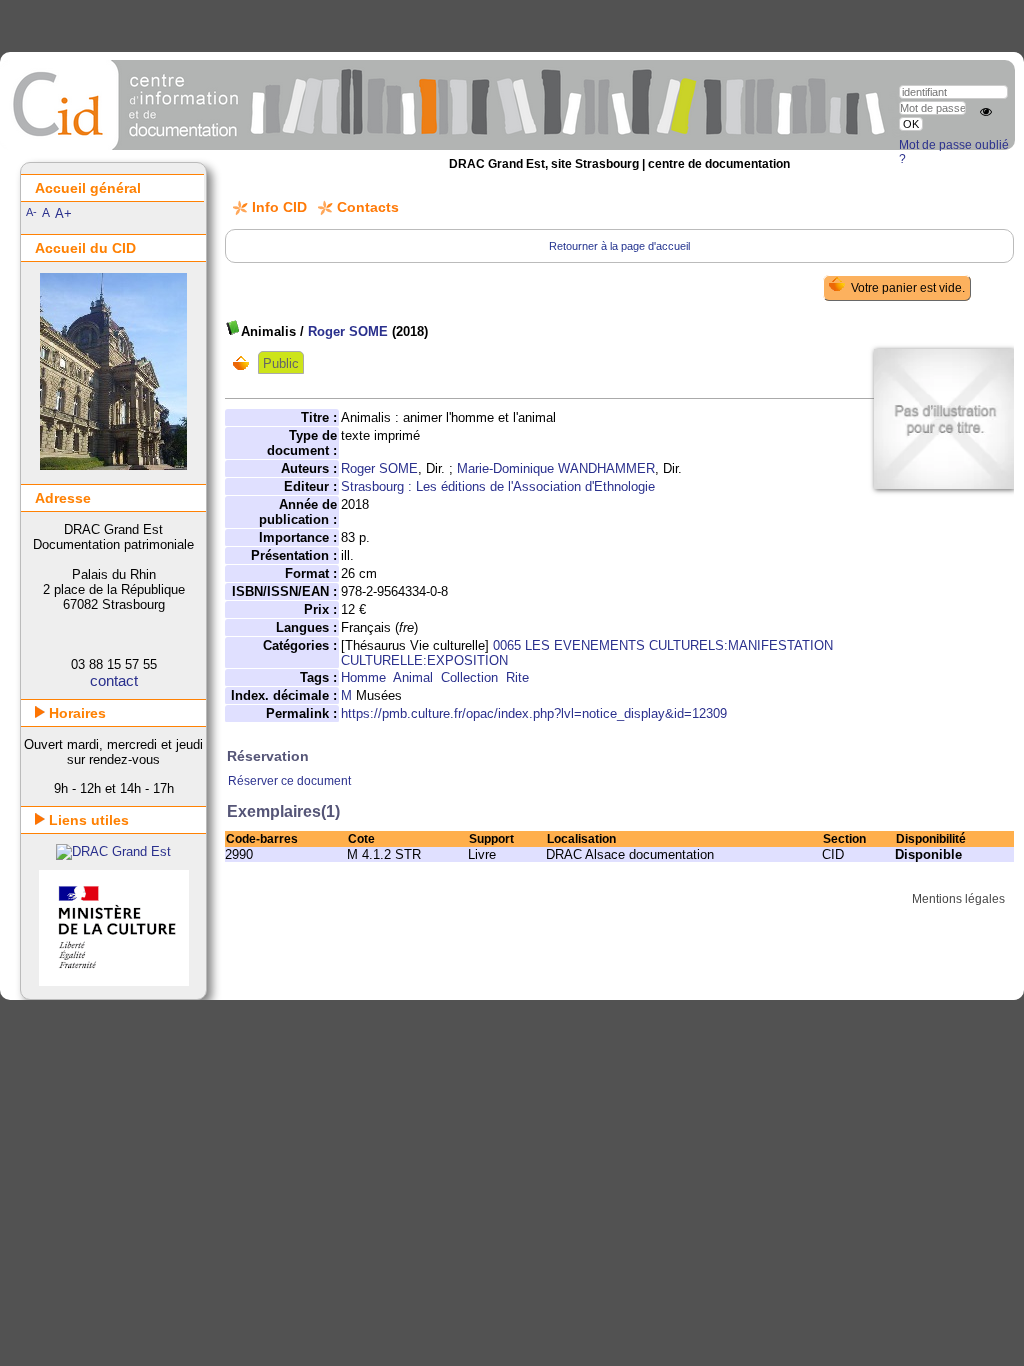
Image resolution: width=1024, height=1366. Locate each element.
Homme (363, 677)
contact (114, 680)
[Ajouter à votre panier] (245, 363)
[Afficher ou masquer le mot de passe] (986, 112)
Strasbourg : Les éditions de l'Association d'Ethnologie (498, 486)
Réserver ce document (289, 781)
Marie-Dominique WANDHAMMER (556, 468)
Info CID (279, 207)
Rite (517, 677)
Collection (469, 677)
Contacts (368, 207)
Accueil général (88, 188)
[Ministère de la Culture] (114, 981)
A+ (63, 213)
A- (31, 212)
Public (281, 363)
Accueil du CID (85, 248)
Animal (413, 677)
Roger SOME (348, 331)
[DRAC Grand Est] (113, 851)
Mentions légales (958, 899)
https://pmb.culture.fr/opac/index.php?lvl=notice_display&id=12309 (534, 713)
